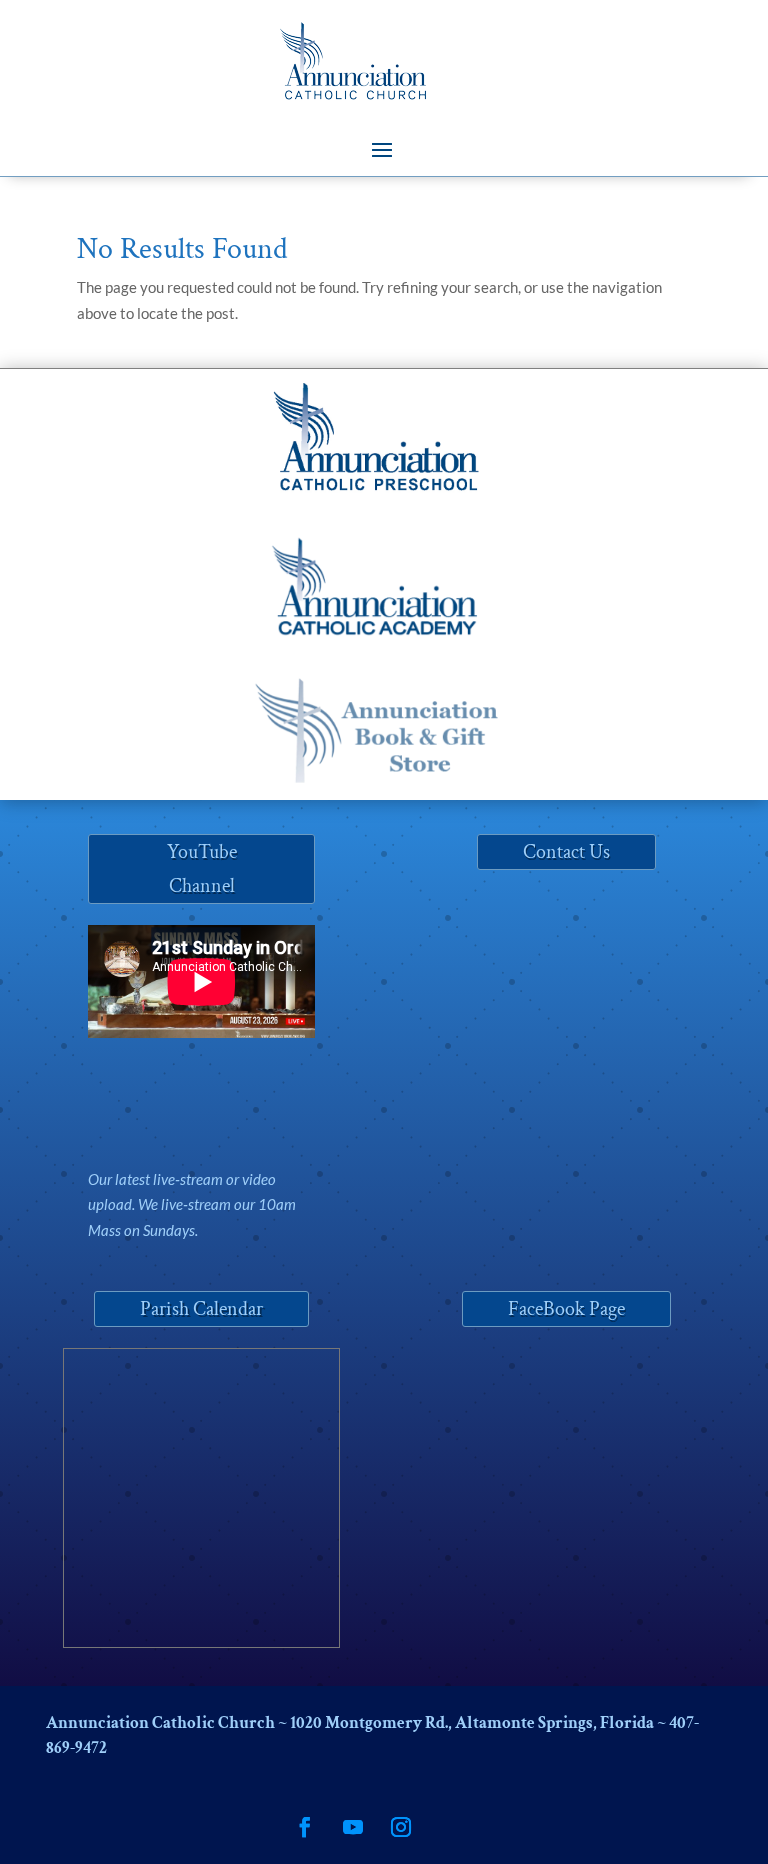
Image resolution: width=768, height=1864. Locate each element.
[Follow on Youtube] (353, 1827)
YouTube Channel (202, 869)
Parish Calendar (201, 1309)
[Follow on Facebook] (305, 1827)
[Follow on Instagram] (401, 1827)
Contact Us (566, 852)
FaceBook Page (566, 1309)
